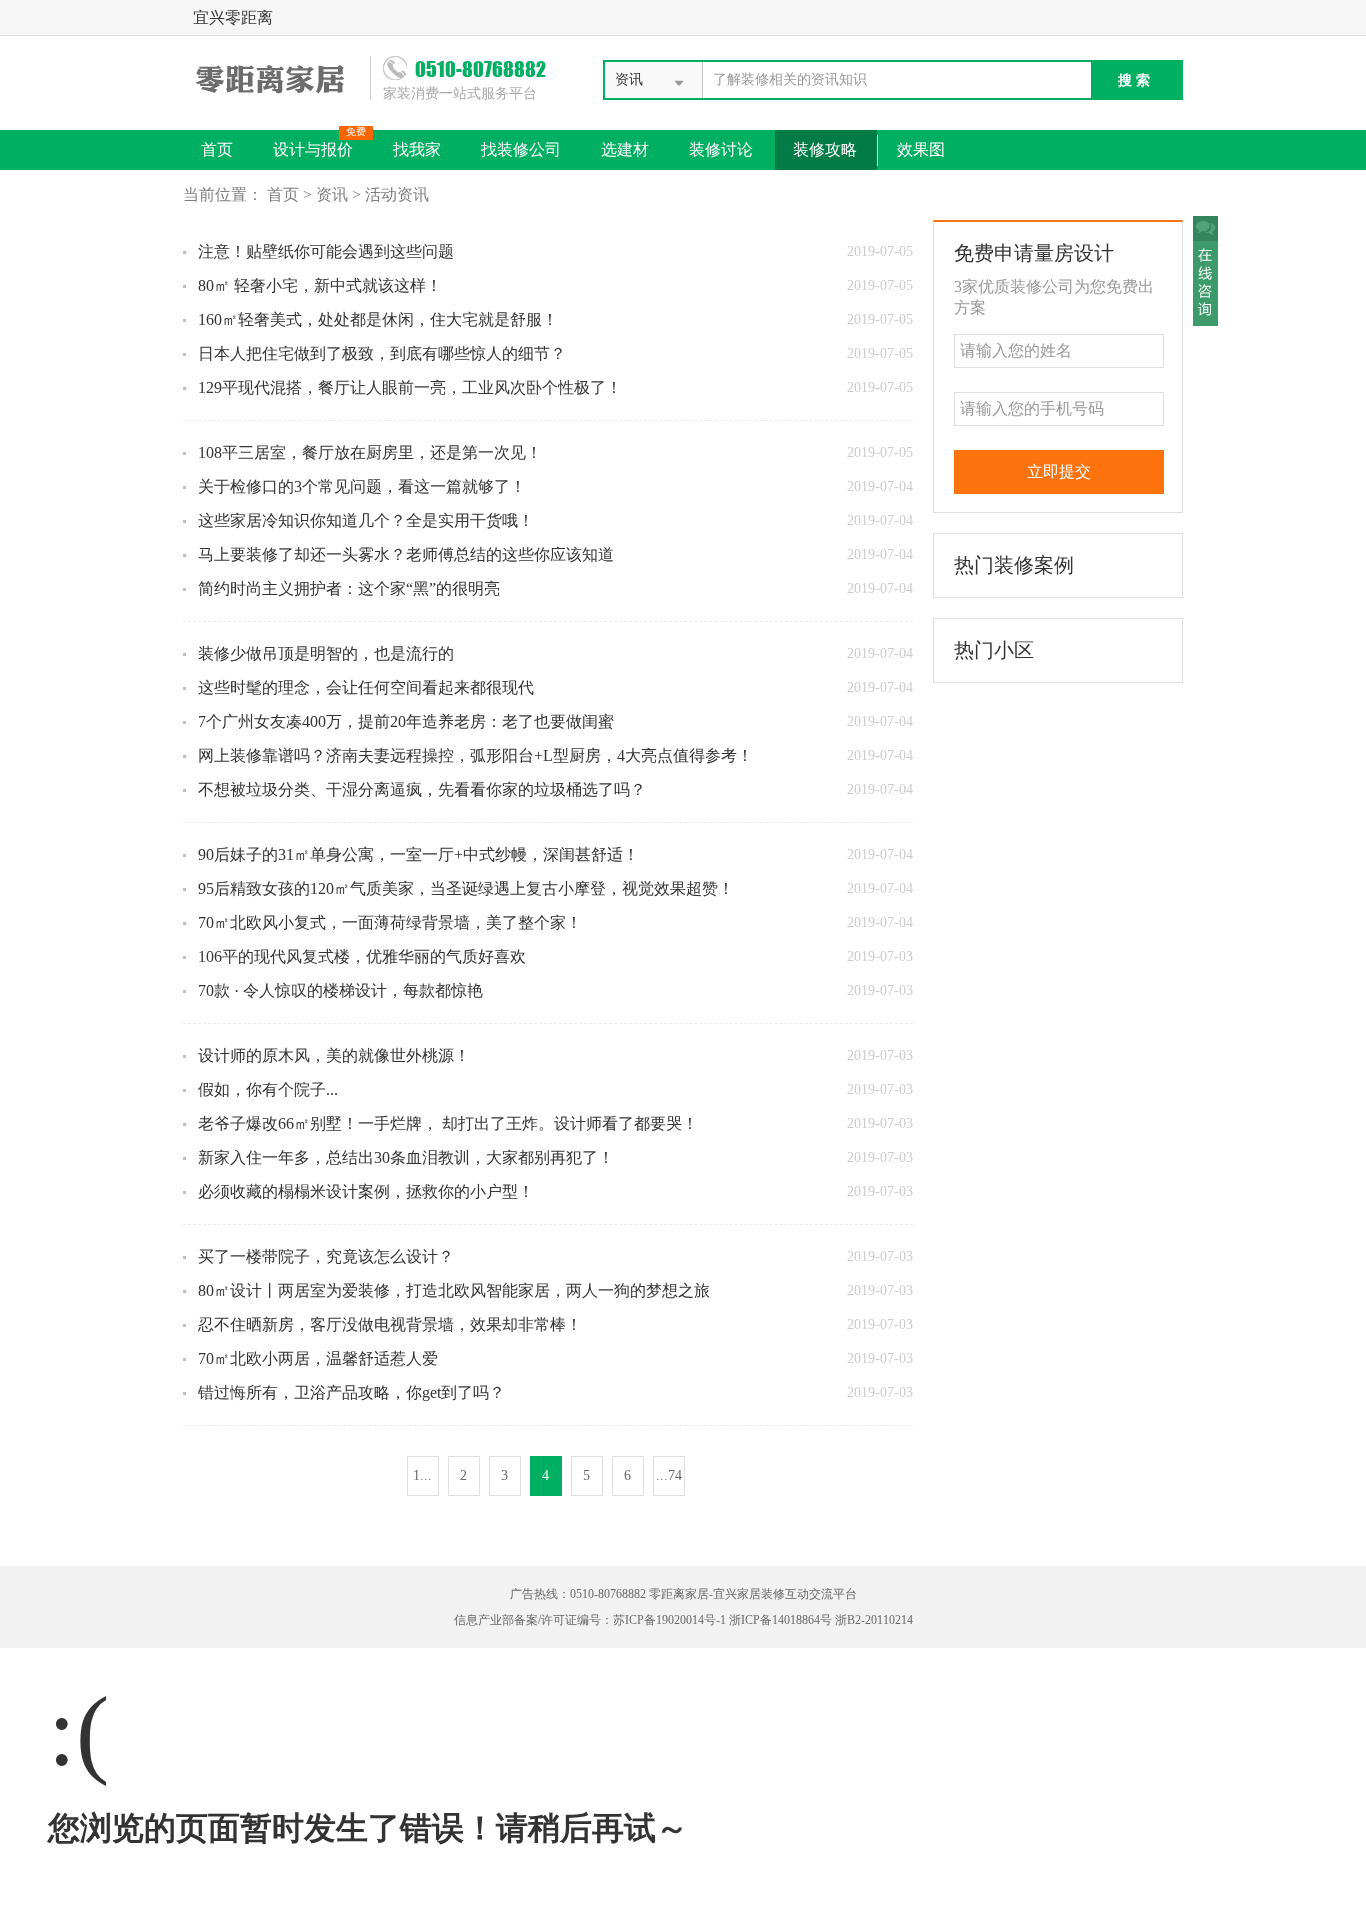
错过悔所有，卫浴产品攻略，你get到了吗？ (351, 1392)
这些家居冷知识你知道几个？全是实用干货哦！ (366, 520)
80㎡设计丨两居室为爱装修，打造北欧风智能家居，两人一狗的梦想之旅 (454, 1290)
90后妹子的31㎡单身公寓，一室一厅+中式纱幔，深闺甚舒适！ (418, 854)
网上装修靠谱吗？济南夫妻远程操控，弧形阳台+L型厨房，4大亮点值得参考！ (475, 755)
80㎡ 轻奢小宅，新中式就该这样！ (320, 285)
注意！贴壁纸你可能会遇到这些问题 (326, 251)
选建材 (625, 149)
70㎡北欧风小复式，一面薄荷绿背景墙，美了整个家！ (390, 922)
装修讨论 (721, 149)
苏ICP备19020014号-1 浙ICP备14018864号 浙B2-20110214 (763, 1620)
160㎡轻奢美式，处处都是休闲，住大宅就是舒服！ (378, 319)
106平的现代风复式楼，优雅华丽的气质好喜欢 (362, 956)
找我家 (417, 149)
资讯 (332, 194)
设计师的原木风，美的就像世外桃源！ (334, 1055)
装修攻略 (825, 149)
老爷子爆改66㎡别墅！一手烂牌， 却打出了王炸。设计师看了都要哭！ (448, 1123)
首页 (217, 149)
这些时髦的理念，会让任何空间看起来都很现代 (366, 687)
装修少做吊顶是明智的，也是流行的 (326, 653)
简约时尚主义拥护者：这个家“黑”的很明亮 (349, 588)
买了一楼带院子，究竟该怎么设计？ (326, 1256)
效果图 (921, 149)
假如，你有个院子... (268, 1089)
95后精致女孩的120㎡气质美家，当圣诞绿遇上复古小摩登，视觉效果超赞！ (466, 888)
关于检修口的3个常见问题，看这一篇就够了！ (362, 486)
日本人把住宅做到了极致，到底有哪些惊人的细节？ (382, 353)
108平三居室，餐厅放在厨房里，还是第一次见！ (370, 452)
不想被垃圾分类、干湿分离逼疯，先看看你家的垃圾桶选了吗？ (422, 789)
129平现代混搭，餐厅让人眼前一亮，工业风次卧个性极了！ (410, 387)
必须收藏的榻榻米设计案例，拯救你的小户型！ (366, 1191)
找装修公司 (521, 149)
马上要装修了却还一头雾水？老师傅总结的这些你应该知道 (406, 554)
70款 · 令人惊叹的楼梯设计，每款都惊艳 (340, 990)
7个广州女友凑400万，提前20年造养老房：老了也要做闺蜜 (406, 721)
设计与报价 (319, 144)
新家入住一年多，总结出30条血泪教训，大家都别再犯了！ (406, 1157)
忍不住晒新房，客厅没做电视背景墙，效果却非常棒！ (390, 1324)
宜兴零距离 (233, 17)
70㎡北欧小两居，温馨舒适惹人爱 (318, 1358)
